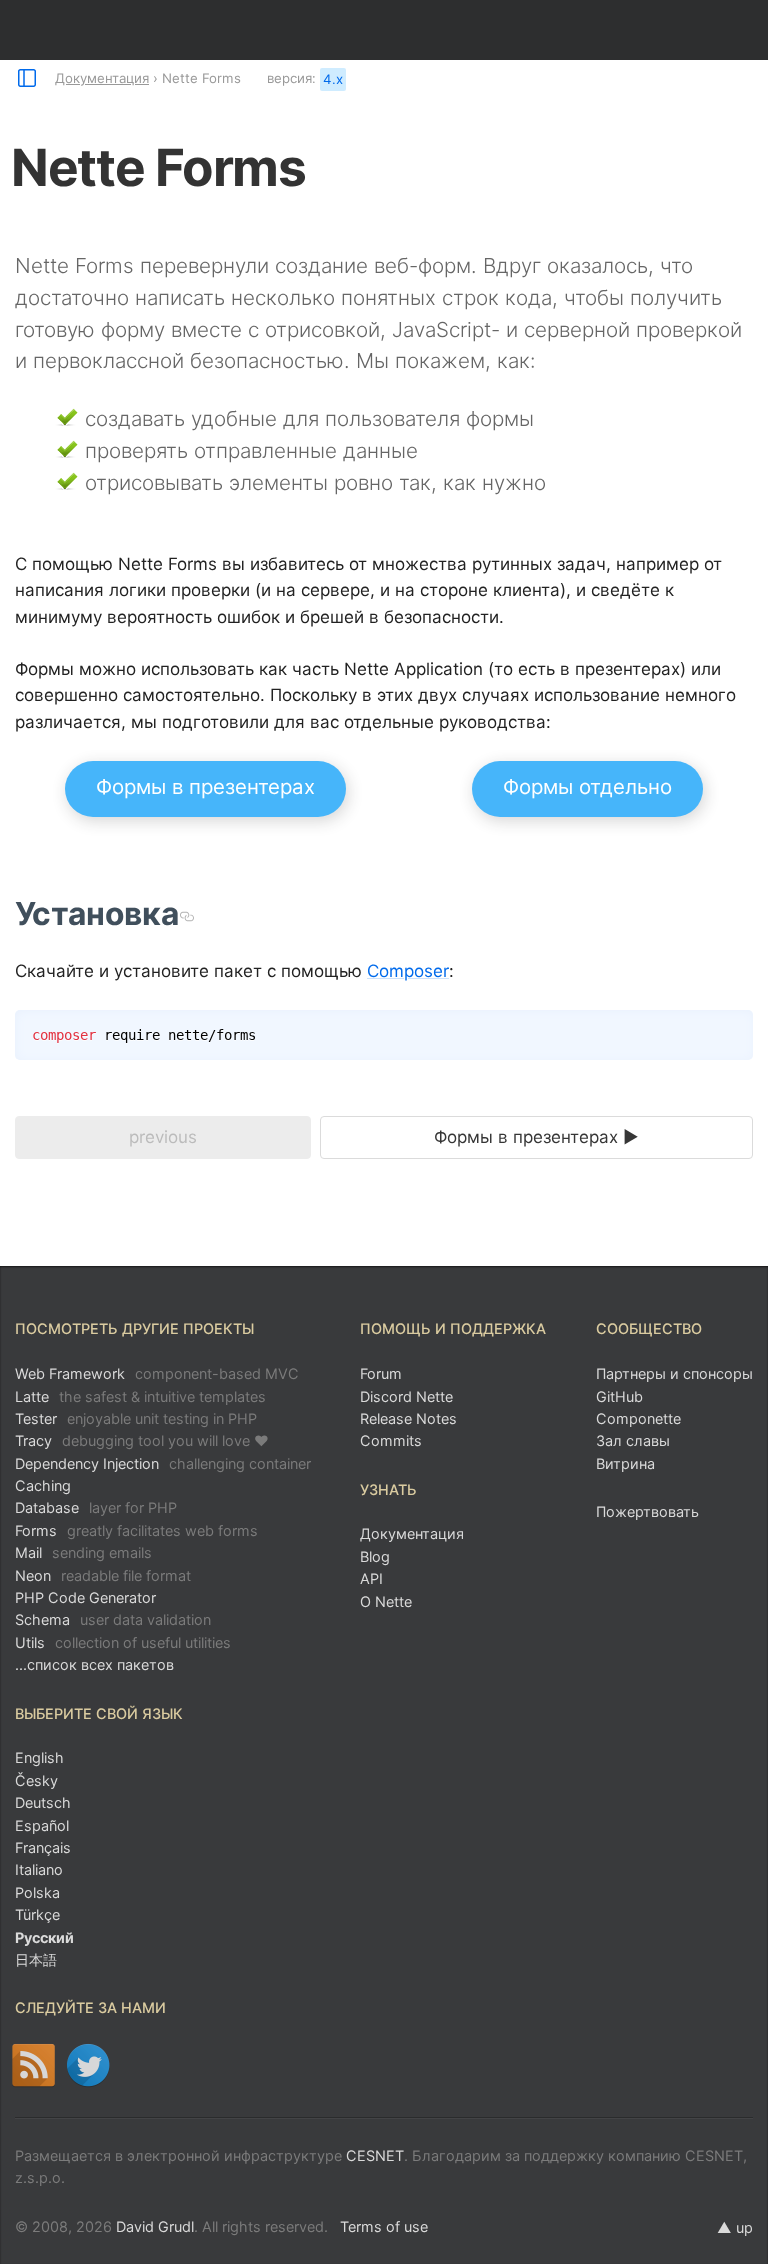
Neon (103, 1575)
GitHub (619, 1396)
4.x (333, 79)
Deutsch (43, 1802)
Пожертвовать (647, 1511)
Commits (391, 1440)
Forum (381, 1373)
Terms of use (384, 2226)
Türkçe (37, 1914)
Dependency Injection (163, 1463)
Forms (136, 1530)
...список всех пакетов (94, 1664)
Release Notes (408, 1418)
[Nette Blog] (33, 2065)
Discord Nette (406, 1396)
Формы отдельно (587, 786)
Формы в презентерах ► (536, 1137)
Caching (43, 1485)
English (39, 1757)
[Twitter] (88, 2065)
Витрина (625, 1463)
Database (96, 1507)
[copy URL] (186, 914)
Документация (102, 78)
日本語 (36, 1959)
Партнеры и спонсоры (674, 1373)
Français (43, 1847)
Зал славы (633, 1440)
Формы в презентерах (205, 786)
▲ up (735, 2227)
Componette (638, 1418)
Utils (123, 1642)
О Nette (386, 1601)
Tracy (142, 1440)
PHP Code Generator (85, 1597)
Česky (36, 1780)
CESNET (375, 2155)
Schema (113, 1619)
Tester (136, 1418)
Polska (37, 1892)
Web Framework (157, 1373)
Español (42, 1825)
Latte (140, 1396)
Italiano (39, 1869)
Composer (408, 971)
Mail (83, 1552)
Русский (44, 1937)
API (371, 1578)
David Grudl (155, 2226)
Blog (375, 1556)
